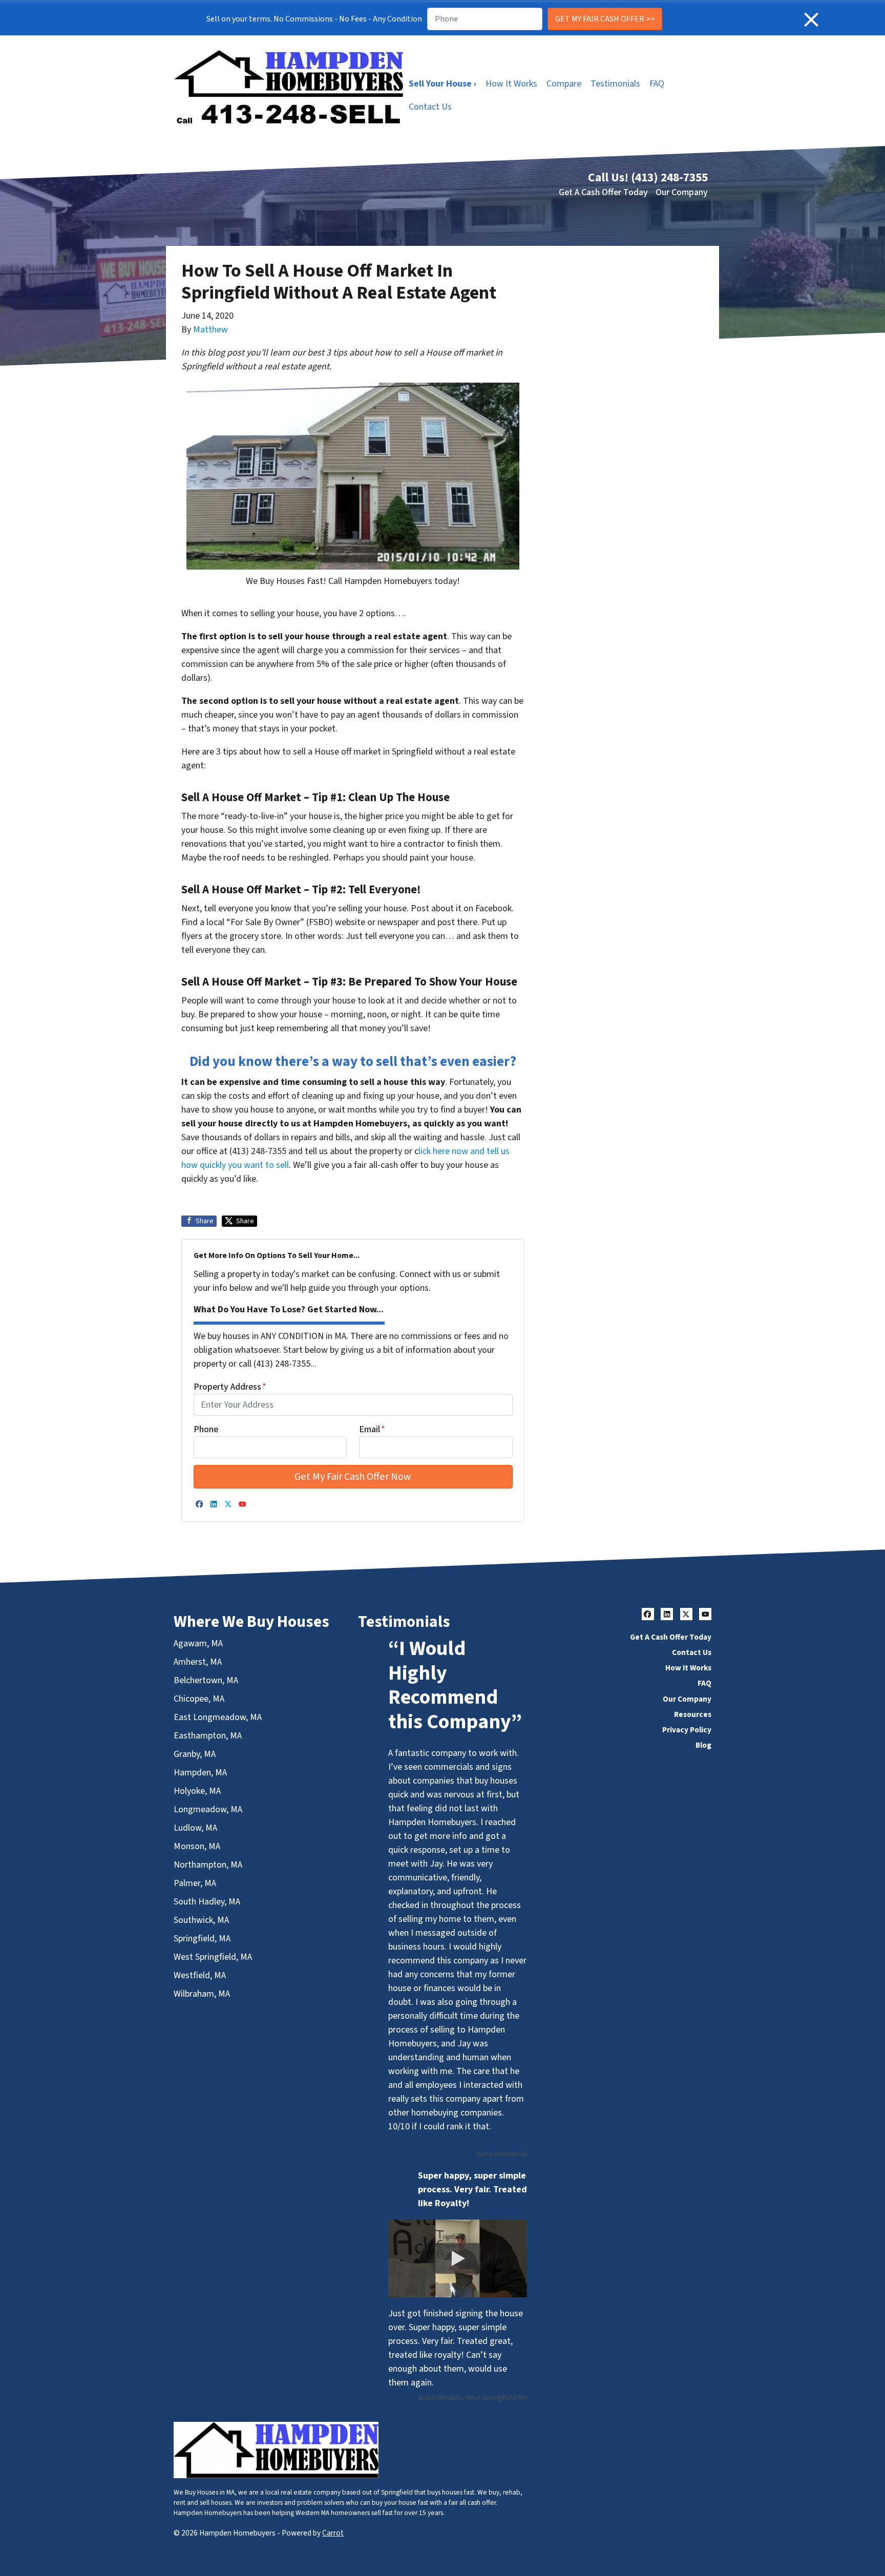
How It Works (511, 84)
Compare (564, 84)
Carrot (333, 2533)
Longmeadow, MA (208, 1809)
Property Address (230, 1387)
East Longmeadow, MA (218, 1717)
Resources (693, 1714)
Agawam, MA (198, 1643)
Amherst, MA (198, 1662)
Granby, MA (195, 1754)
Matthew (210, 330)
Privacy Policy (687, 1730)
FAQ (657, 84)
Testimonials (615, 84)
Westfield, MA (200, 1975)
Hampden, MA (200, 1773)
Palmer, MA (195, 1883)
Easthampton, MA (208, 1736)
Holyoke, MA (197, 1791)
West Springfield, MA (213, 1957)
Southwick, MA (201, 1920)
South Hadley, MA (207, 1902)
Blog (703, 1745)
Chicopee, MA (199, 1699)
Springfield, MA (202, 1939)
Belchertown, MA (206, 1680)
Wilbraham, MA (202, 1994)
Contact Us (430, 107)
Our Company (682, 192)
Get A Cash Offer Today (603, 192)
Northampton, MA (208, 1865)
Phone (206, 1429)
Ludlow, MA (195, 1828)
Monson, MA (197, 1846)
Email (372, 1429)
